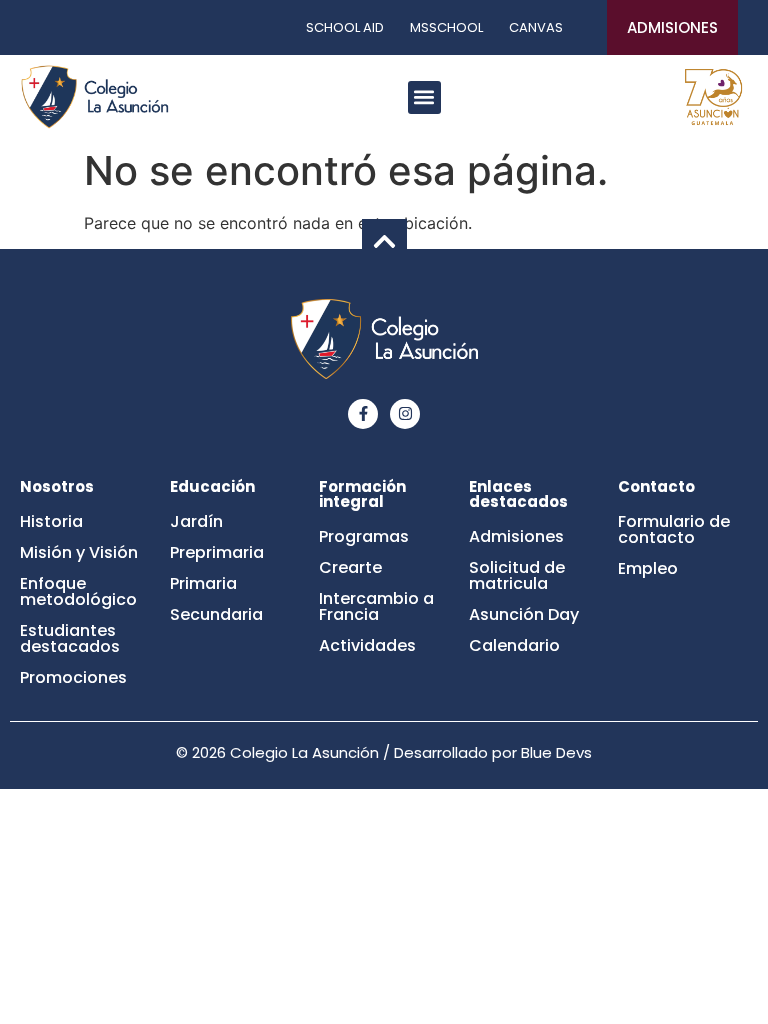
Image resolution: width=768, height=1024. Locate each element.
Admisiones (516, 536)
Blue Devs (556, 752)
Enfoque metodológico (78, 591)
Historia (51, 521)
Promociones (73, 677)
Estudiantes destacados (70, 638)
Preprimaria (217, 552)
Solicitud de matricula (517, 575)
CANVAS (536, 27)
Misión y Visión (79, 552)
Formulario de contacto (674, 529)
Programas (364, 536)
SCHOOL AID (345, 27)
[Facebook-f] (363, 414)
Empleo (648, 568)
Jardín (196, 521)
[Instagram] (405, 414)
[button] (424, 97)
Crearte (350, 567)
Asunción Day (524, 614)
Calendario (514, 645)
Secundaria (216, 614)
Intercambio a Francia (376, 606)
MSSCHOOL (446, 27)
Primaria (203, 583)
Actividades (367, 645)
